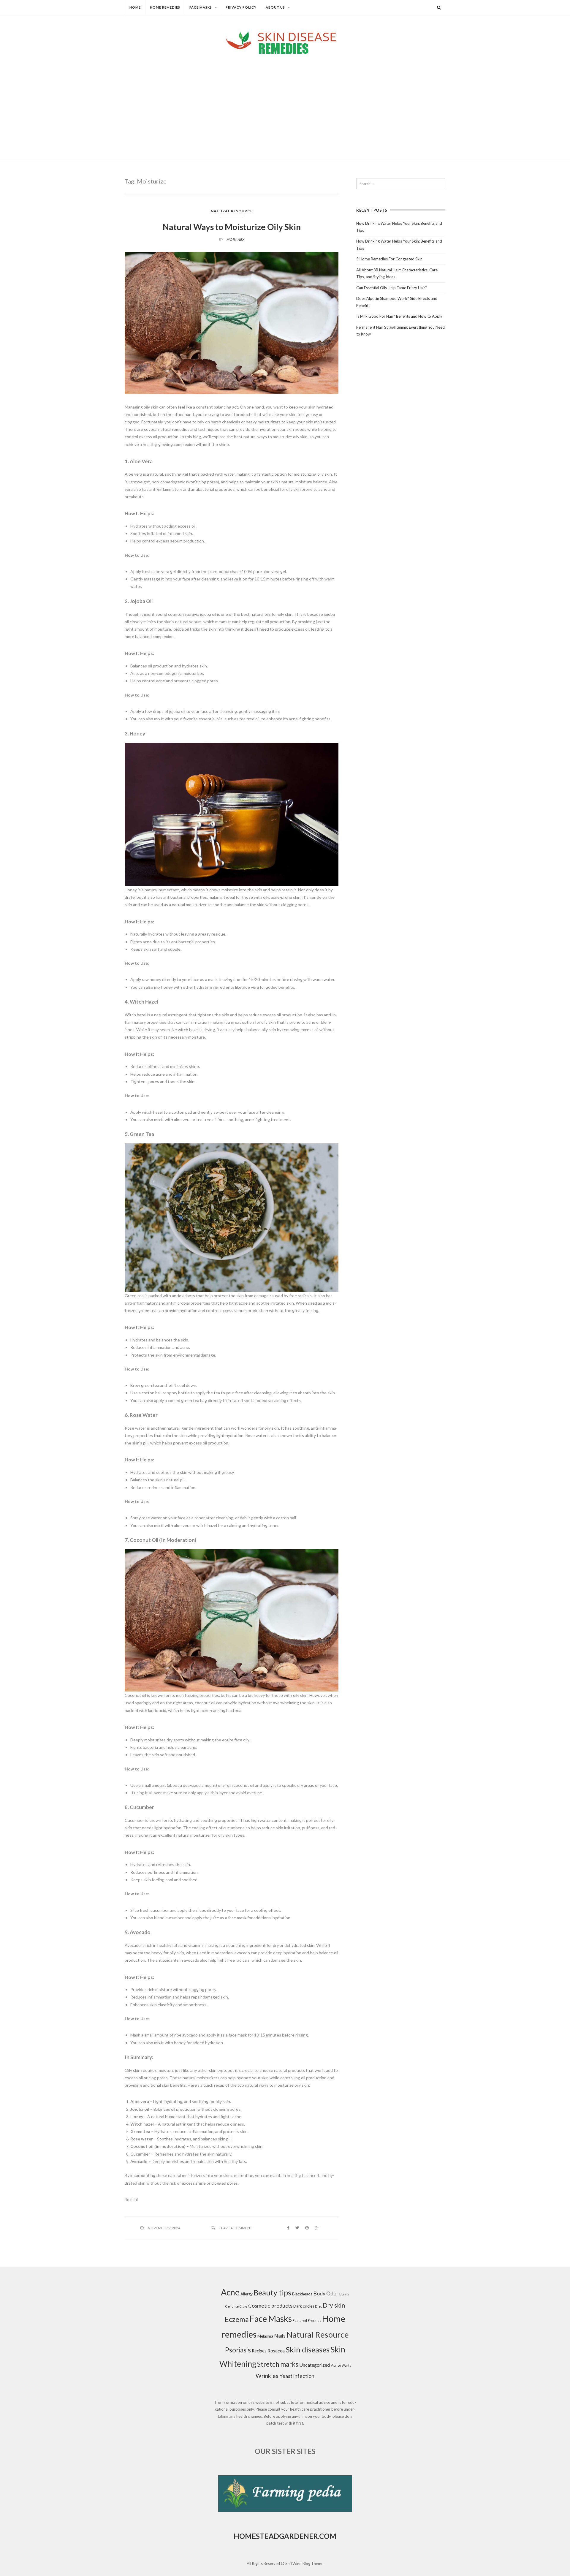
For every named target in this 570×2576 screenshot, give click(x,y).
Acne (230, 2292)
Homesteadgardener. (276, 2536)
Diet (318, 2306)
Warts (346, 2365)
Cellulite (232, 2306)
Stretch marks (278, 2364)
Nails (280, 2336)
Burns (344, 2294)
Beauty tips (272, 2292)
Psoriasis (238, 2350)
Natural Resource (232, 211)
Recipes (259, 2351)
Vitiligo (336, 2365)
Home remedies (165, 7)
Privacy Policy (241, 7)
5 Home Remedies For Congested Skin (389, 259)
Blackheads (302, 2294)
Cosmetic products (270, 2306)
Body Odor (326, 2293)
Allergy (247, 2294)
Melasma (265, 2336)
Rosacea (276, 2350)
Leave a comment (236, 2228)
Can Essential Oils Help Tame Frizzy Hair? (392, 288)
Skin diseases (308, 2349)
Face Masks (201, 7)
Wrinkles (267, 2376)
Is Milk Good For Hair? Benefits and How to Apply (399, 316)
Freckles (314, 2321)
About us (275, 7)
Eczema (237, 2319)
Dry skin (334, 2305)
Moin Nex (236, 239)
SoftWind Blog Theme (304, 2564)
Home (135, 7)
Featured (300, 2321)
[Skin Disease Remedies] (285, 42)
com (328, 2536)
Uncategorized (315, 2365)
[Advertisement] (285, 102)
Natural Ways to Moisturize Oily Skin (232, 227)
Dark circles (304, 2306)
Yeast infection (297, 2376)
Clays (243, 2306)
